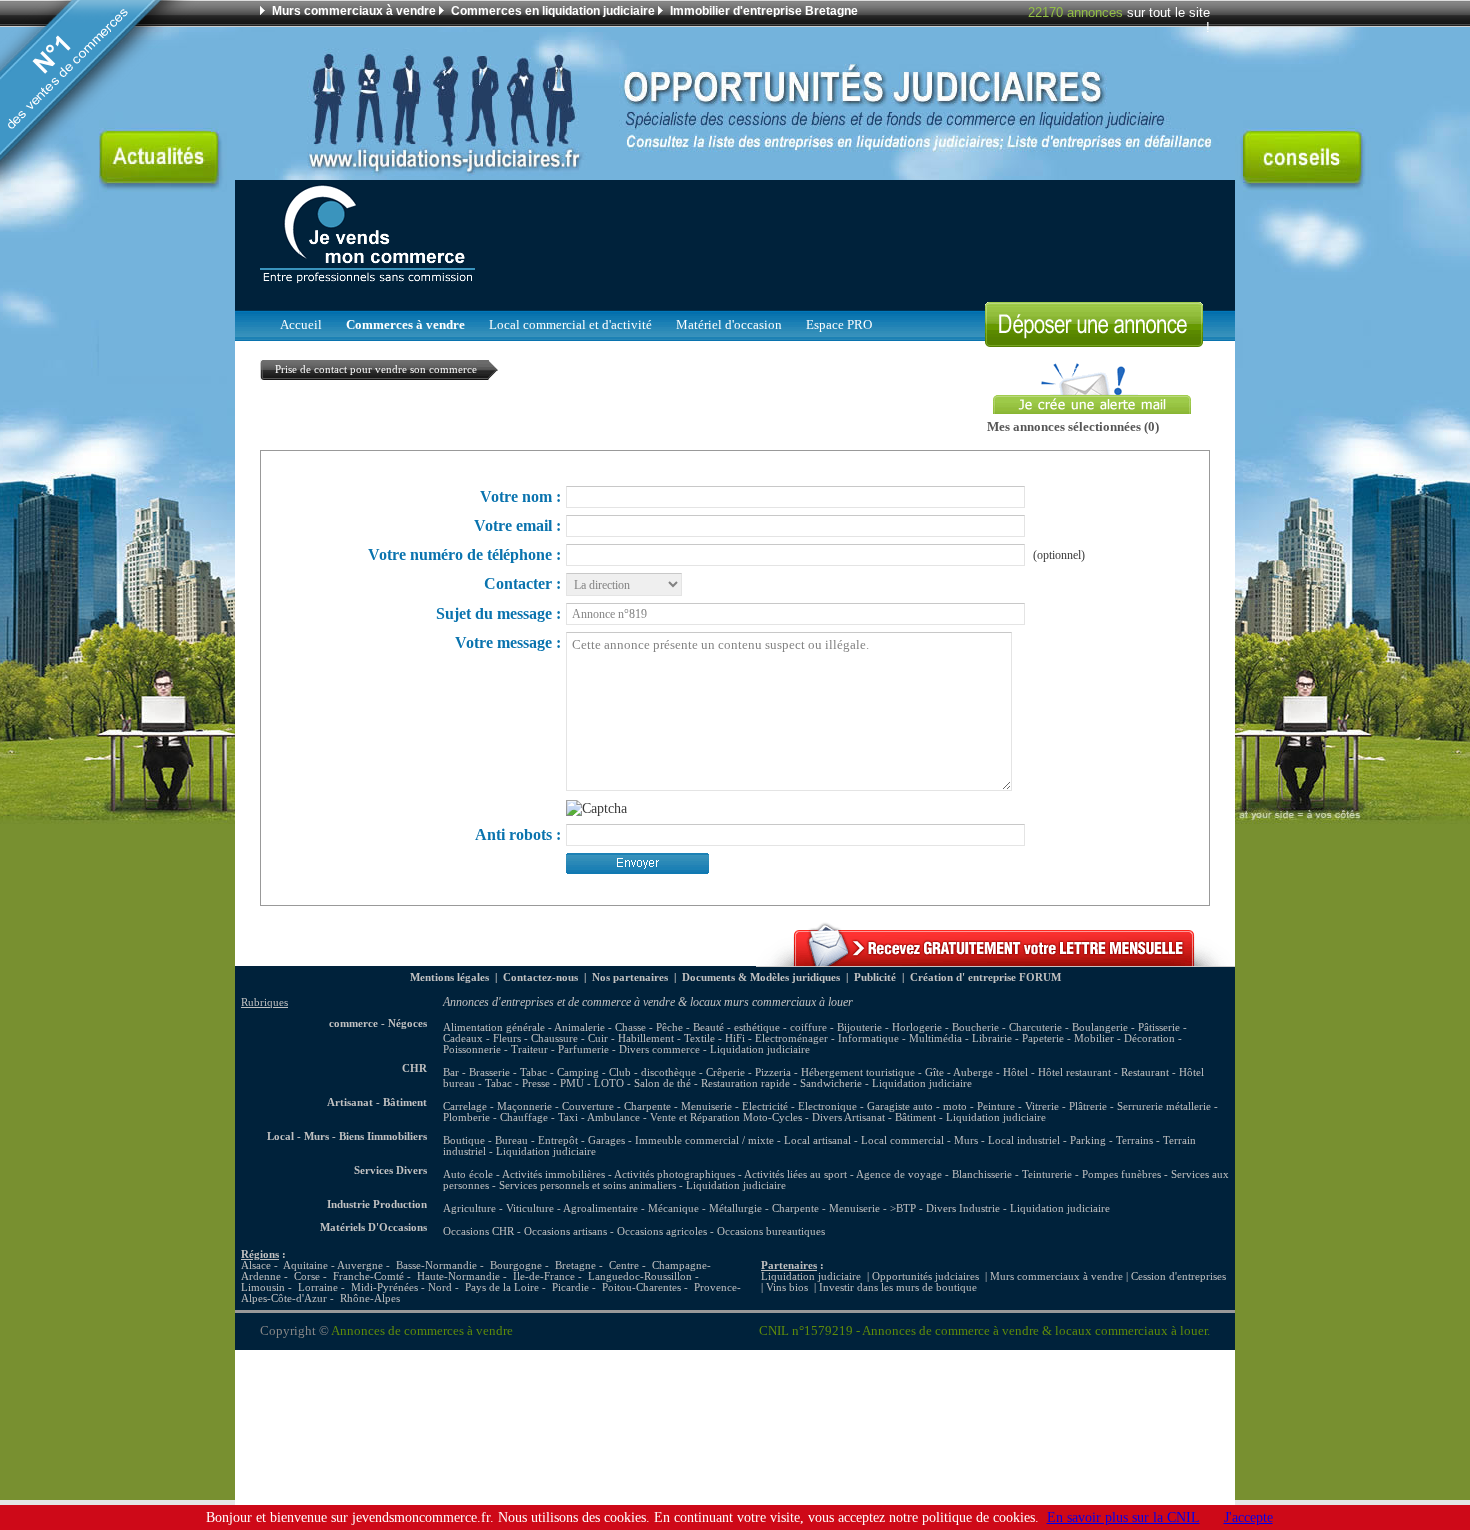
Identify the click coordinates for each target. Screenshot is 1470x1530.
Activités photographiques (674, 1174)
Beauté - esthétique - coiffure (760, 1027)
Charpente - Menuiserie (826, 1208)
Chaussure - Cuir (569, 1038)
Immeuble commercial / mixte (704, 1140)
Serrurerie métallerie (1164, 1106)
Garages (606, 1140)
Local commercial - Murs (919, 1140)
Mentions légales (449, 977)
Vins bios (787, 1287)
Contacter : (522, 583)
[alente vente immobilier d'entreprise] (995, 961)
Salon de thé (662, 1083)
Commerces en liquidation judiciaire (553, 11)
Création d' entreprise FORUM (985, 977)
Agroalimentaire (600, 1208)
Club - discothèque (652, 1072)
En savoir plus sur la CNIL (1123, 1517)
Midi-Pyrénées (384, 1287)
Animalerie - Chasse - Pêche (618, 1027)
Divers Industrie (963, 1208)
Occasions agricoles (662, 1231)
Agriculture (469, 1208)
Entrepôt (558, 1140)
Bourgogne (516, 1265)
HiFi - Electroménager (776, 1038)
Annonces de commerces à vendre (422, 1331)
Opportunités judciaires (925, 1276)
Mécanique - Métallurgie (705, 1208)
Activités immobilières (553, 1174)
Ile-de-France (544, 1276)
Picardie (570, 1287)
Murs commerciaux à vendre (354, 11)
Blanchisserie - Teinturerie (1013, 1174)
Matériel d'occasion (729, 325)
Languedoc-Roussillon (640, 1276)
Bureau (511, 1140)
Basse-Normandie (436, 1265)
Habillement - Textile (666, 1038)
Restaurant (1145, 1072)
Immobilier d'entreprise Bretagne (764, 11)
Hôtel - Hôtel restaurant (1057, 1072)
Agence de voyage (899, 1174)
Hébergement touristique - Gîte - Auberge (897, 1072)
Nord (440, 1287)
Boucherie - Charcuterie (1007, 1027)
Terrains (1134, 1140)
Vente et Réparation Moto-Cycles (726, 1117)
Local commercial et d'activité (570, 325)
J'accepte (1248, 1517)
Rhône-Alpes (370, 1298)
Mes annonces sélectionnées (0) (1073, 427)
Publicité (875, 977)
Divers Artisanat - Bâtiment (874, 1117)
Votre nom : (520, 496)
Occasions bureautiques (771, 1231)
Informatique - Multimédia (900, 1038)
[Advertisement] (846, 240)
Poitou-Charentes (641, 1287)
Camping (578, 1072)
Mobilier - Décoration (1124, 1038)
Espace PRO (839, 325)
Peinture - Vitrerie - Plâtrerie (1042, 1106)
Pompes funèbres (1123, 1174)
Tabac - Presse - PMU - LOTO (554, 1083)
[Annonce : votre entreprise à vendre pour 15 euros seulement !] (1094, 341)
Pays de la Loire (502, 1287)
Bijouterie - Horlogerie (889, 1027)
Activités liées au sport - (800, 1174)
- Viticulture (526, 1208)
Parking (1088, 1140)
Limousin (263, 1287)
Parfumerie (583, 1049)
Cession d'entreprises (1178, 1276)
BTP (906, 1208)
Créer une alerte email (1049, 369)
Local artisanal (817, 1140)
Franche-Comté (368, 1276)
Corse (307, 1276)
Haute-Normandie (458, 1276)
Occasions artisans (565, 1231)
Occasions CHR (478, 1231)
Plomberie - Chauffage (495, 1117)
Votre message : (508, 642)
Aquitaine (305, 1265)
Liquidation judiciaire (760, 1049)
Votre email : (517, 525)
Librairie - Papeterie (1018, 1038)
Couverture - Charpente (616, 1106)
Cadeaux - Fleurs (482, 1038)
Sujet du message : (498, 613)
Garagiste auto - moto (917, 1106)
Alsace (256, 1265)
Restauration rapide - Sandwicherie (781, 1083)
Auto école (468, 1174)
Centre (624, 1265)
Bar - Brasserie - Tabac (495, 1072)
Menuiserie (706, 1106)
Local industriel (1024, 1140)
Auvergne (360, 1265)
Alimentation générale (494, 1027)
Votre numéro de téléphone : (464, 554)
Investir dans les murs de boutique (898, 1287)
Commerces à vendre (405, 325)
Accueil (301, 325)
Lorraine (318, 1287)
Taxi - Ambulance (599, 1117)
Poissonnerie (472, 1049)
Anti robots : (518, 834)
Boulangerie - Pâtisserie (1126, 1027)
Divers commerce (659, 1049)
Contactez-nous (540, 977)
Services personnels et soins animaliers (587, 1185)
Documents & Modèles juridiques (761, 977)
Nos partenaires (630, 977)
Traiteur (529, 1049)
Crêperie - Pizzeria (748, 1072)
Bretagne (575, 1265)
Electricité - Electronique (799, 1106)
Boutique (464, 1140)
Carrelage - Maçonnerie (497, 1106)
